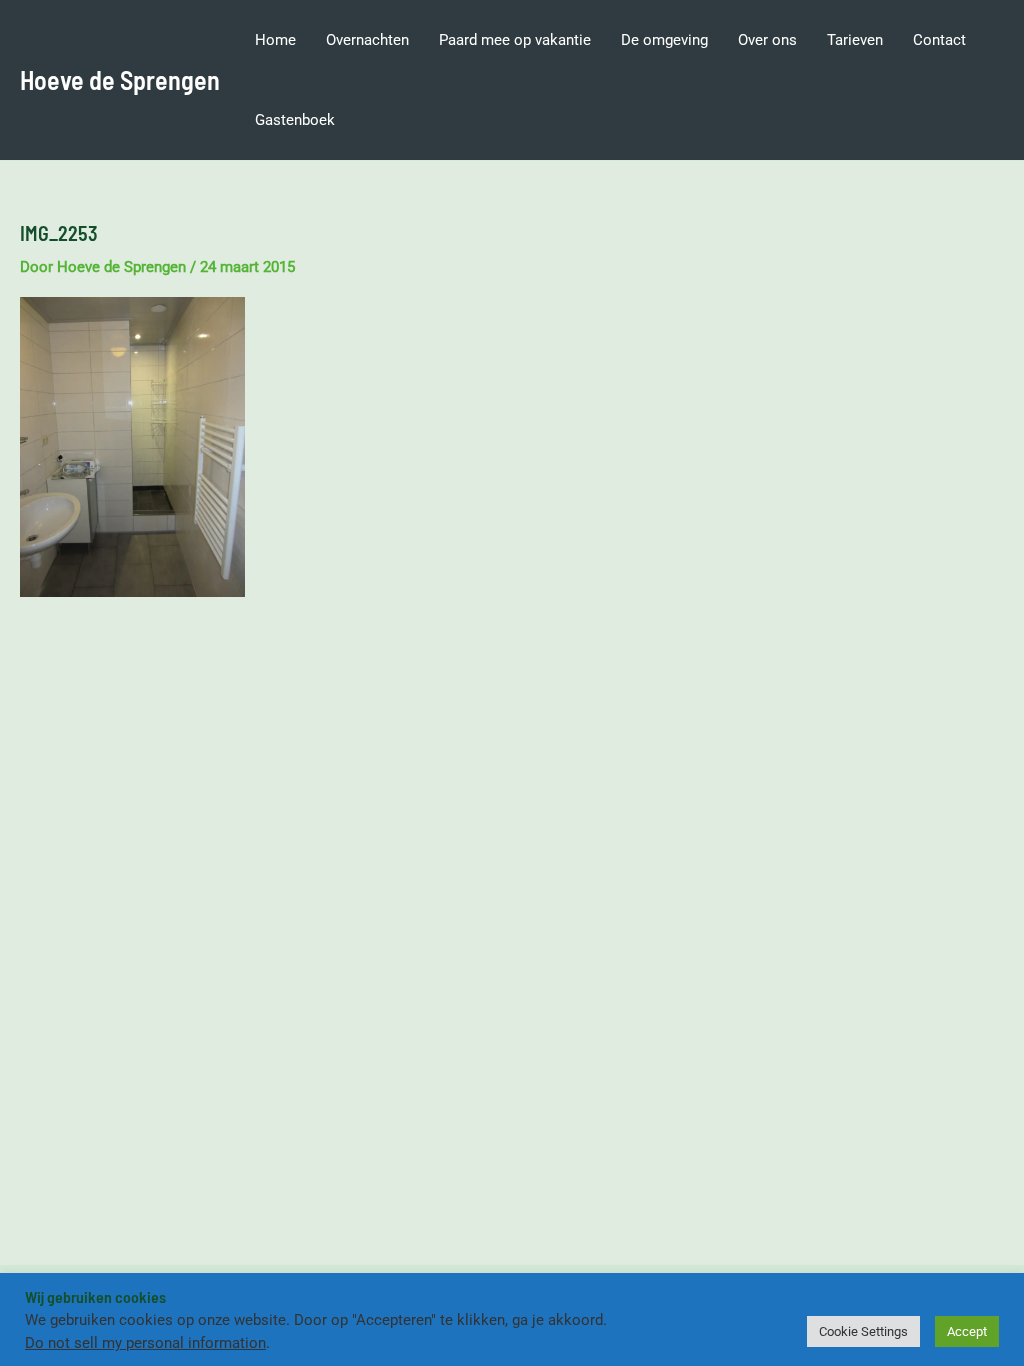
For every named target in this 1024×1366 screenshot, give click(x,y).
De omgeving (664, 40)
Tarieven (855, 40)
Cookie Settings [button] (863, 1331)
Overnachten (367, 40)
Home (275, 40)
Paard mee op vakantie (515, 40)
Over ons (767, 40)
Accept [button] (967, 1331)
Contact (939, 40)
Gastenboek (295, 120)
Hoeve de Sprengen (120, 79)
